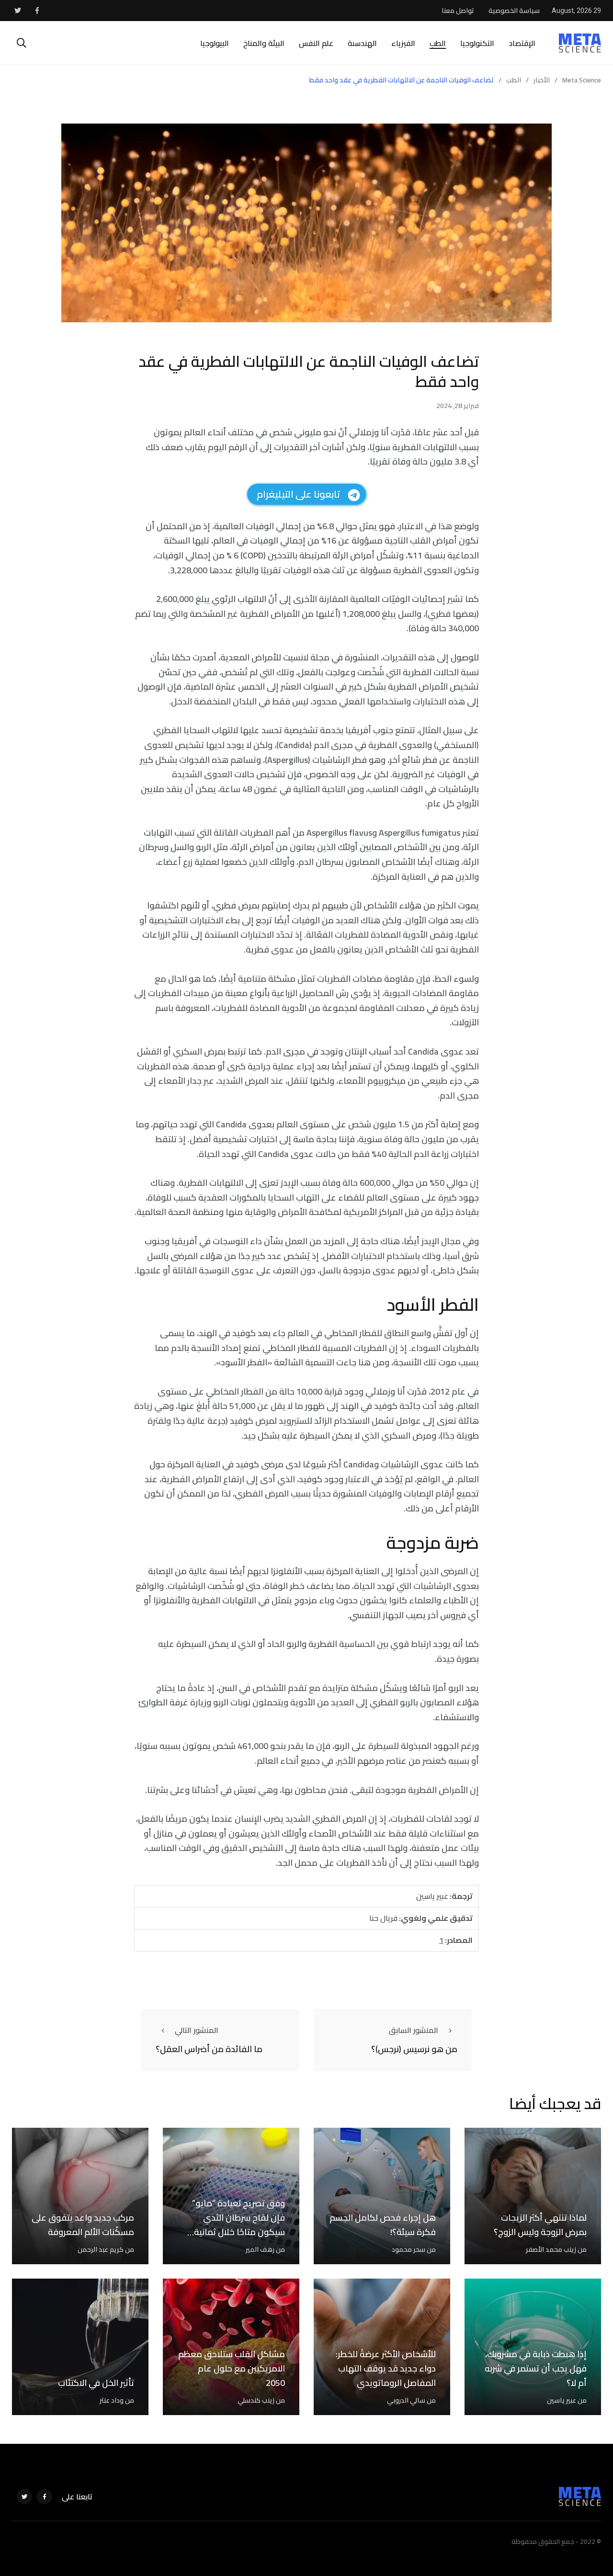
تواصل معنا (458, 11)
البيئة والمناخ (264, 43)
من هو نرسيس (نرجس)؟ (414, 2049)
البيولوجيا (215, 43)
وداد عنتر (112, 2400)
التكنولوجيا (477, 43)
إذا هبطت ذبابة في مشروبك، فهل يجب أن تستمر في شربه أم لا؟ (536, 2369)
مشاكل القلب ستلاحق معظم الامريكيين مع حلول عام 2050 (232, 2369)
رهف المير (260, 2249)
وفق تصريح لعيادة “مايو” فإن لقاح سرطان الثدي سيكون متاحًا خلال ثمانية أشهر (238, 2225)
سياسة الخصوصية (514, 11)
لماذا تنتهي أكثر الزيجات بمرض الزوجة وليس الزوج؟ (540, 2225)
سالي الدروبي (406, 2400)
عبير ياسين (562, 2400)
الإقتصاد (522, 43)
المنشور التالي (197, 2030)
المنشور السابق (414, 2030)
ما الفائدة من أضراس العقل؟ (209, 2049)
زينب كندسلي (256, 2400)
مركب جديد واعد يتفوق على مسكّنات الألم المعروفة (83, 2225)
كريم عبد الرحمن (101, 2249)
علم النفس (316, 43)
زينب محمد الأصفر (551, 2249)
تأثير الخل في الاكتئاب (96, 2383)
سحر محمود (409, 2249)
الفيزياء (403, 43)
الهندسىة (362, 43)
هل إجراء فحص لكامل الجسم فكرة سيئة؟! (383, 2225)
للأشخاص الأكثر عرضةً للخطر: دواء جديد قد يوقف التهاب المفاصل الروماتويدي (386, 2369)
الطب (438, 43)
